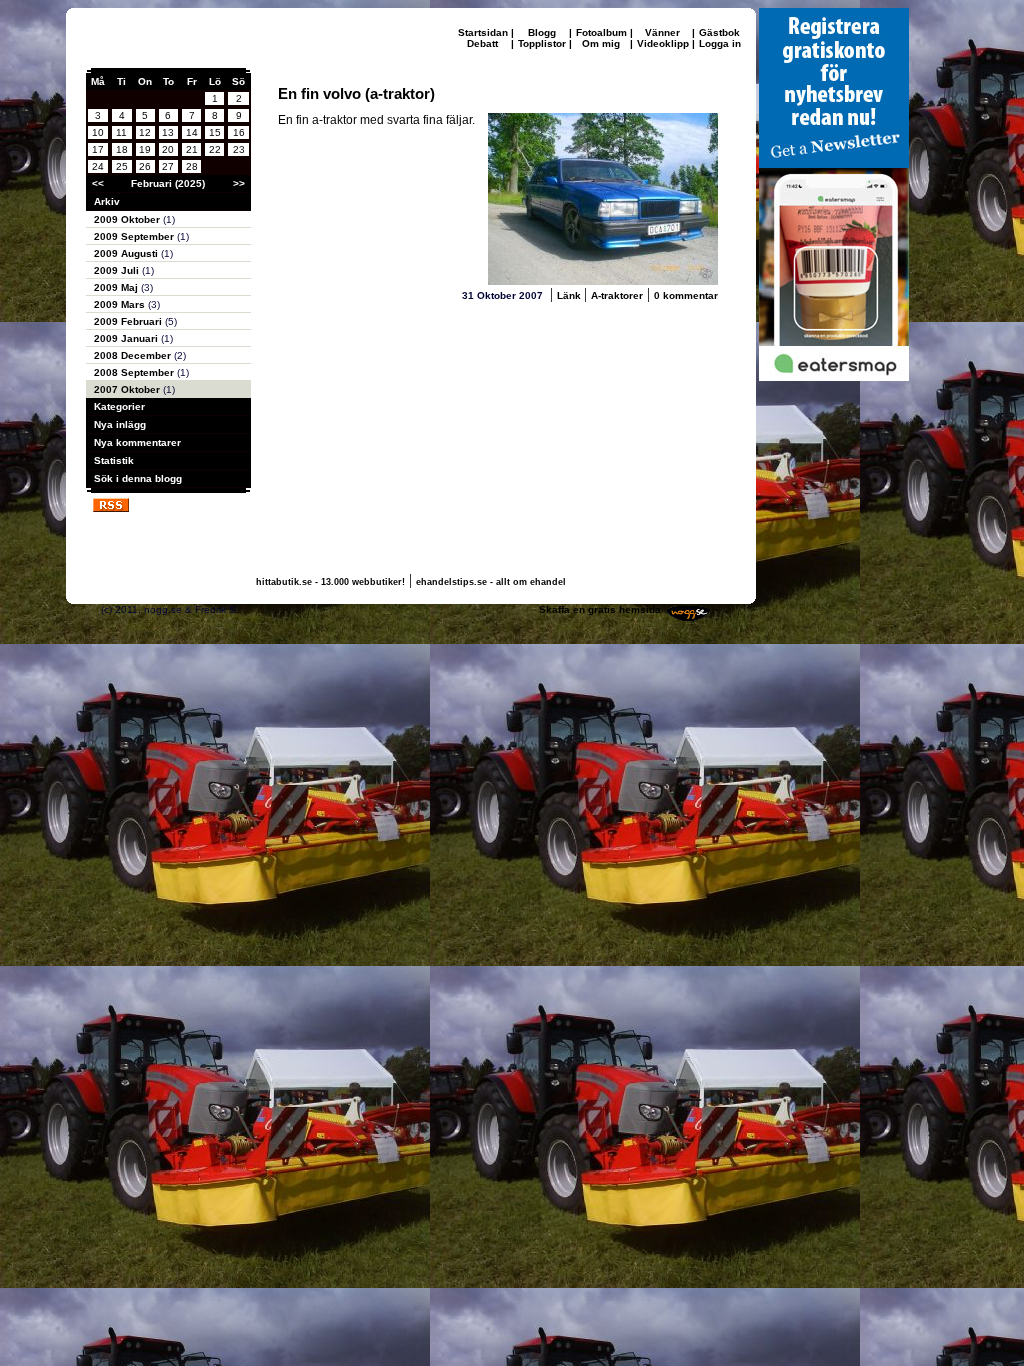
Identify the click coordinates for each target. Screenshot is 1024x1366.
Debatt (482, 43)
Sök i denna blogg (138, 478)
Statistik (114, 460)
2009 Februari (129, 321)
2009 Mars (121, 304)
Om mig (601, 43)
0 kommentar (686, 295)
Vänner (662, 32)
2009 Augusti (127, 253)
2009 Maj (117, 287)
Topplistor (542, 43)
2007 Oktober (128, 389)
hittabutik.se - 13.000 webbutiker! (330, 582)
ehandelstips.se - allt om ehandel (491, 582)
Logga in (720, 43)
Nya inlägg (120, 424)
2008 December (134, 355)
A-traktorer (617, 295)
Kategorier (119, 406)
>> (239, 183)
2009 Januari (127, 338)
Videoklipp (663, 43)
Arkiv (107, 201)
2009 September (135, 236)
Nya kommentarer (137, 442)
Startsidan (483, 32)
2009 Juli (118, 270)
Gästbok (719, 32)
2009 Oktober (128, 219)
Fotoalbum (601, 32)
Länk (570, 295)
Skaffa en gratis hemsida (600, 609)
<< (98, 183)
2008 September (135, 372)
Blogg (542, 32)
